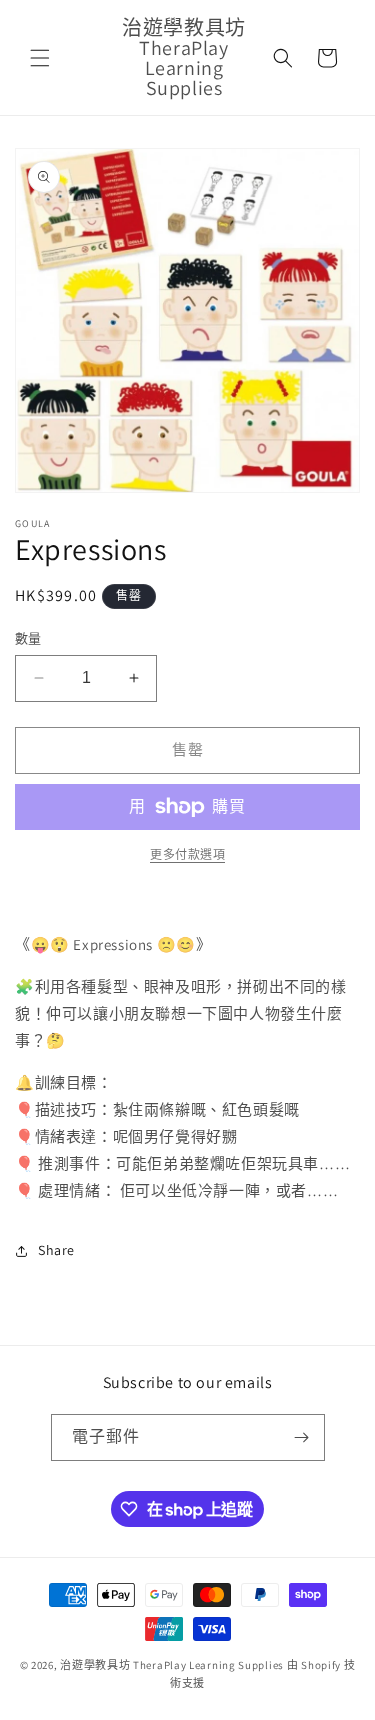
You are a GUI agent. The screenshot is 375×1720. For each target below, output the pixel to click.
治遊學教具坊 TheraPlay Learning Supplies (172, 1665)
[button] (40, 58)
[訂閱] (302, 1437)
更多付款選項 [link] (187, 854)
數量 (28, 638)
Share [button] (56, 1250)
